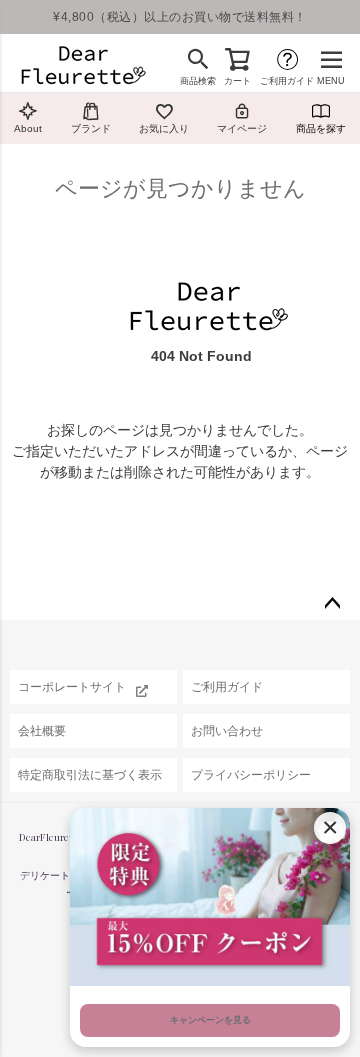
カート (237, 81)
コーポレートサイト (72, 687)
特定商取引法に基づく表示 (90, 775)
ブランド (91, 128)
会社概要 (42, 731)
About (28, 128)
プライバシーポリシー (251, 775)
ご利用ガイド (287, 81)
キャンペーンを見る (210, 1020)
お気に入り (164, 128)
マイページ (242, 128)
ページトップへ (332, 604)
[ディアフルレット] (83, 67)
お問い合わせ (227, 731)
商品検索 (198, 81)
